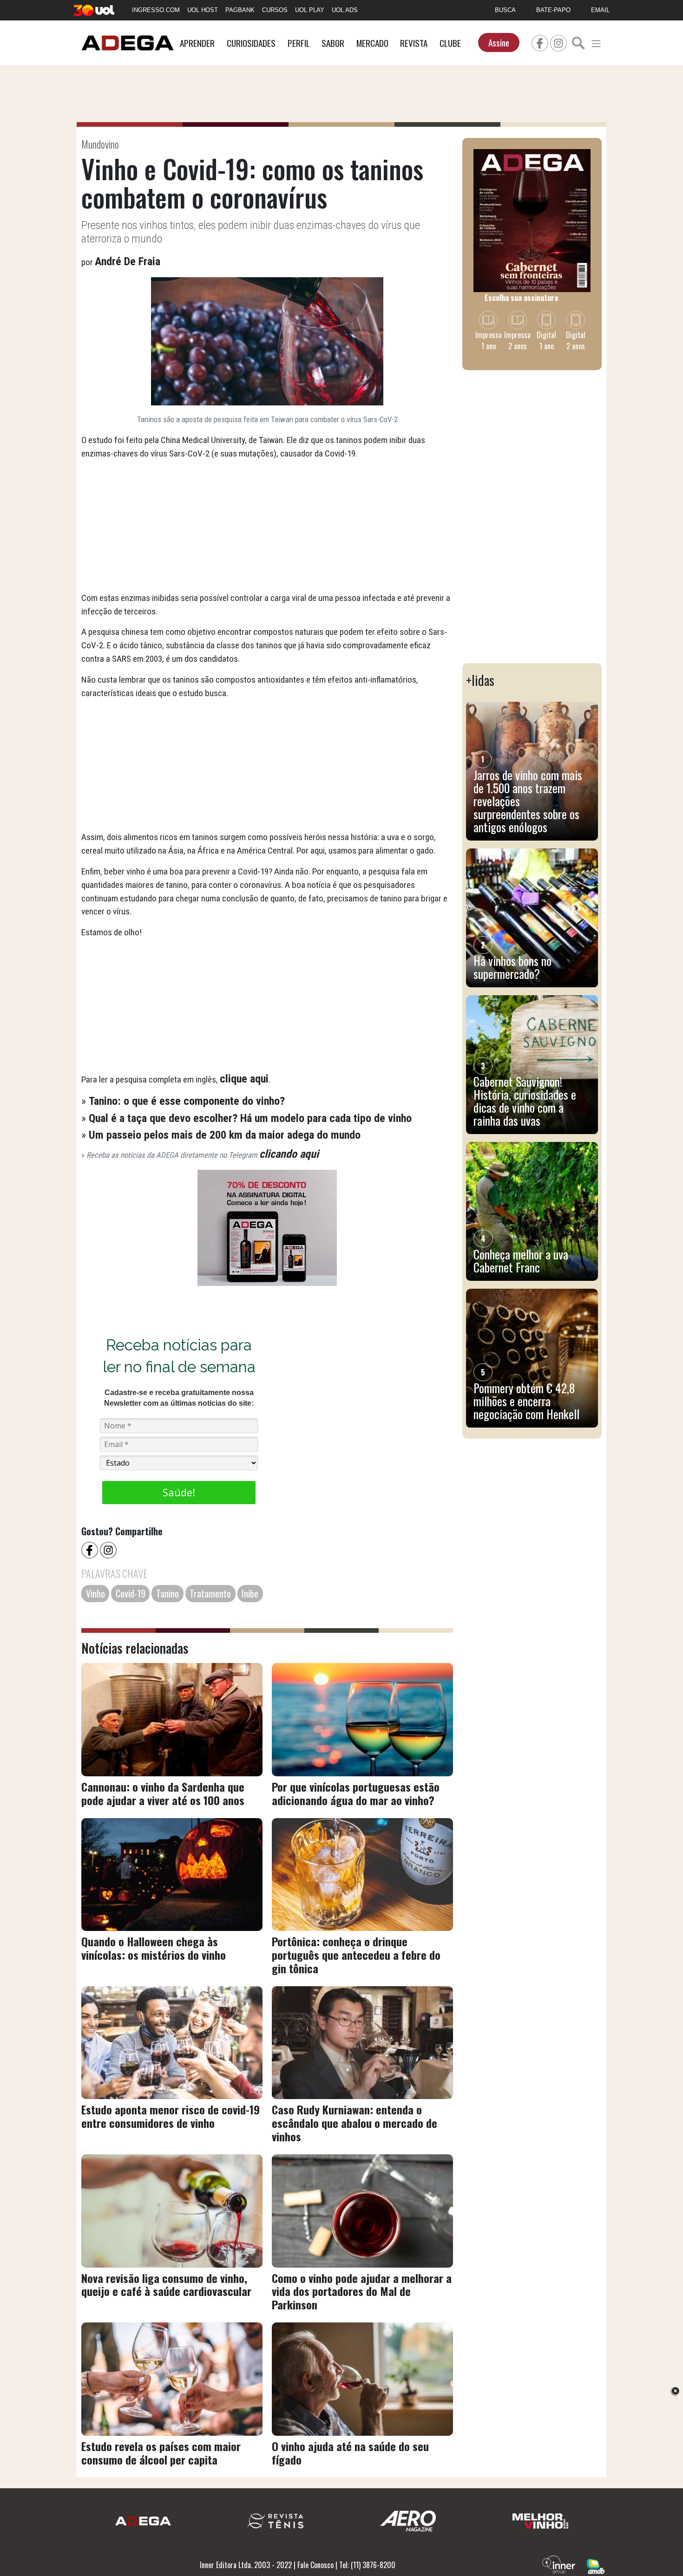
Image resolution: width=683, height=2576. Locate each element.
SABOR (333, 43)
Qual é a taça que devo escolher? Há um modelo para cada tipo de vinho (250, 1118)
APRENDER (197, 43)
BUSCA (505, 10)
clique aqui (244, 1079)
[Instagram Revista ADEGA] (558, 42)
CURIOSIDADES (251, 43)
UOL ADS (345, 10)
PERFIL (299, 43)
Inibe (250, 1593)
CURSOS (275, 10)
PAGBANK (240, 10)
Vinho (95, 1593)
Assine (499, 42)
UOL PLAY (310, 10)
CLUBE (450, 43)
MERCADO (372, 43)
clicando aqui (289, 1154)
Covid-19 (131, 1593)
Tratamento (210, 1593)
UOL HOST (203, 10)
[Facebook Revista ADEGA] (540, 42)
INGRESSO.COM (156, 10)
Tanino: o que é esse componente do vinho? (187, 1101)
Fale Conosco (315, 2565)
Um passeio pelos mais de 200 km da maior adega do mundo (225, 1135)
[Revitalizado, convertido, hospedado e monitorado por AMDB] (596, 2565)
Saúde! (179, 1492)
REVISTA (414, 43)
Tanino (167, 1593)
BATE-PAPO (553, 10)
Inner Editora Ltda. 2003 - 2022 (246, 2565)
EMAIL (600, 10)
